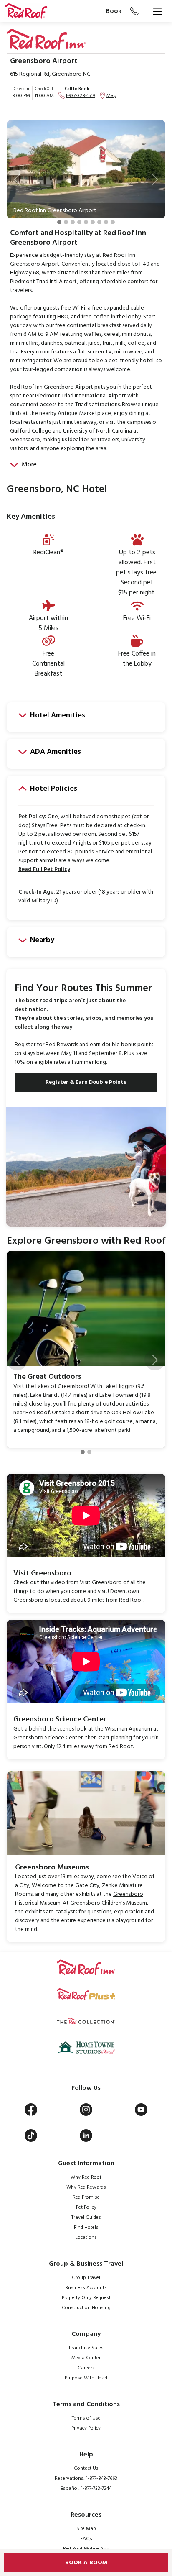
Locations (86, 2238)
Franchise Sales (86, 2348)
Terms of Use (86, 2418)
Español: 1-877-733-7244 (86, 2489)
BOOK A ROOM (86, 2563)
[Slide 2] (66, 222)
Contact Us (86, 2468)
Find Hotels (86, 2228)
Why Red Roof (86, 2177)
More (29, 465)
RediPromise (86, 2197)
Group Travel (86, 2278)
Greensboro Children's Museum (109, 1903)
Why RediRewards (86, 2187)
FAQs (86, 2539)
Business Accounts (86, 2288)
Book (114, 11)
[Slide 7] (99, 222)
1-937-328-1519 (80, 96)
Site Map (86, 2529)
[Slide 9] (113, 222)
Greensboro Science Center (48, 1738)
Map (111, 96)
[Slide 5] (86, 222)
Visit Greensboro (101, 1583)
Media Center (86, 2358)
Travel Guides (86, 2218)
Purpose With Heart (86, 2378)
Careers (86, 2368)
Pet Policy (86, 2207)
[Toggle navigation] (157, 11)
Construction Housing (86, 2308)
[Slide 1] (59, 222)
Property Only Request (86, 2298)
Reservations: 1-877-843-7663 (86, 2479)
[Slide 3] (73, 222)
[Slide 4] (79, 222)
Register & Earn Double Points (86, 1082)
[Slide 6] (93, 222)
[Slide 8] (106, 222)
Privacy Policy (86, 2428)
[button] (17, 179)
